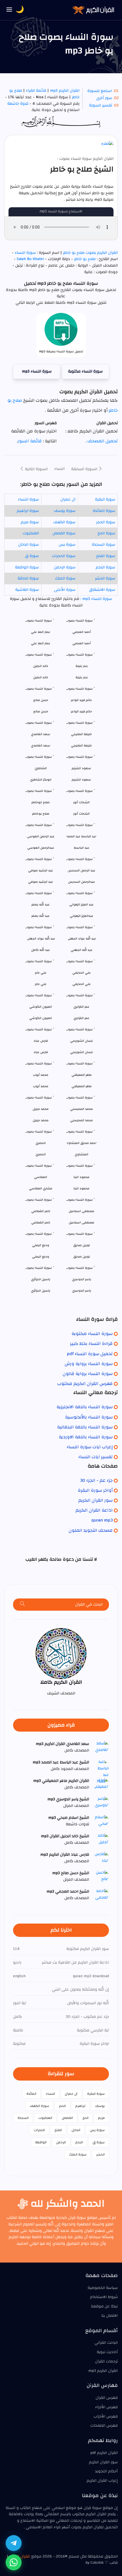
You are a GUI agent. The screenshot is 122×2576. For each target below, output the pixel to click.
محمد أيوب (41, 1086)
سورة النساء (25, 253)
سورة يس (67, 545)
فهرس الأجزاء (106, 2407)
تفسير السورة (101, 105)
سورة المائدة (104, 511)
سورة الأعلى (65, 590)
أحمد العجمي (82, 643)
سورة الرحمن (65, 567)
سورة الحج (106, 533)
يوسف (100, 2106)
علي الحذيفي (82, 984)
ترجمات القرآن (106, 2361)
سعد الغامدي (41, 745)
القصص (67, 2118)
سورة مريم (30, 522)
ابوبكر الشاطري (41, 780)
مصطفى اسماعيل (81, 1222)
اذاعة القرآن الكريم (94, 1510)
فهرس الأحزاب (106, 2416)
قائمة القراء (36, 91)
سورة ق (32, 556)
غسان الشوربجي (82, 1052)
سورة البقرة (105, 499)
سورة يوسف (65, 511)
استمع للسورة (100, 91)
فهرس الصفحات (104, 2426)
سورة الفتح (106, 556)
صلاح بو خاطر (85, 259)
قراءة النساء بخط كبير (91, 1344)
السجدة (23, 2118)
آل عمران (68, 499)
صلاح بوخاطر (41, 814)
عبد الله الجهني (82, 950)
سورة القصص (64, 533)
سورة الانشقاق (102, 590)
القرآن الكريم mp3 (65, 91)
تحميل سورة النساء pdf (90, 1354)
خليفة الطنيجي (81, 745)
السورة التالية (36, 469)
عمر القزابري (81, 1018)
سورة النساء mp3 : (96, 599)
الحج (86, 2118)
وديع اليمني (41, 1256)
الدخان (76, 2130)
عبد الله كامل (41, 950)
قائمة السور (30, 441)
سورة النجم (105, 567)
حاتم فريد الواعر (81, 711)
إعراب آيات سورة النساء (90, 1447)
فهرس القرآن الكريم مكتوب (85, 1384)
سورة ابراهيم (28, 511)
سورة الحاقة (28, 578)
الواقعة (41, 2142)
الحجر (62, 2106)
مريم (101, 2118)
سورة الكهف (64, 522)
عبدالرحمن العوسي (41, 848)
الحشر (100, 2154)
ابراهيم (80, 2106)
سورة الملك (65, 578)
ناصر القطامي (41, 1222)
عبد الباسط (82, 848)
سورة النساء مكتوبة (85, 371)
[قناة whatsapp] (14, 2562)
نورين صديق (82, 1256)
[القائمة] (9, 10)
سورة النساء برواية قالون (88, 1374)
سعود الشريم (81, 780)
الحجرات (39, 2130)
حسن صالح (41, 711)
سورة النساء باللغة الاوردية (86, 1437)
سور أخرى (104, 98)
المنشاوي (81, 1154)
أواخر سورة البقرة (95, 1490)
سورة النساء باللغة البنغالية (85, 1427)
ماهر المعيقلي (82, 1086)
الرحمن (61, 2142)
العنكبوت (31, 533)
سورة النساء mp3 (37, 371)
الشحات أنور (81, 814)
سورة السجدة (104, 545)
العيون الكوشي (41, 1018)
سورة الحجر (106, 522)
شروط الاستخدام (104, 2297)
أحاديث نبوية (107, 2352)
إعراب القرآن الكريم (102, 2481)
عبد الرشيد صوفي (41, 882)
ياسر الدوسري (82, 1291)
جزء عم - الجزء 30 (96, 1480)
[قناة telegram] (14, 2543)
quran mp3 (102, 1520)
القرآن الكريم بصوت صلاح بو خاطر (90, 253)
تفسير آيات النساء (95, 1457)
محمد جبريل (41, 1120)
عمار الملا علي (41, 643)
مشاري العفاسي (41, 1188)
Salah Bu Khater (30, 259)
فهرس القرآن (107, 2398)
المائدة (31, 2094)
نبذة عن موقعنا (104, 2306)
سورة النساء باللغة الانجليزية (85, 1407)
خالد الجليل (41, 677)
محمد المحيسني (81, 1120)
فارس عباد (41, 1052)
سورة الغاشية (27, 590)
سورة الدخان (29, 545)
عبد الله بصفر (41, 916)
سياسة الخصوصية (103, 2288)
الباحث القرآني (106, 2343)
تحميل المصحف (102, 441)
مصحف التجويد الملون (91, 1530)
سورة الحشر (105, 578)
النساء (59, 469)
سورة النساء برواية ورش (89, 1364)
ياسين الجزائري (41, 1291)
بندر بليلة (82, 677)
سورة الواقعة (27, 567)
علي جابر (41, 984)
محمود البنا (81, 1188)
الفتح (58, 2130)
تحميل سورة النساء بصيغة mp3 (61, 351)
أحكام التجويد (106, 2471)
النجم (79, 2142)
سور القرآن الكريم (95, 1500)
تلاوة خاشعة (18, 104)
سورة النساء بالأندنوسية (89, 1417)
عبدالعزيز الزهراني (82, 916)
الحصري (41, 1154)
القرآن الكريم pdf (104, 2453)
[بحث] (23, 1605)
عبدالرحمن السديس (82, 882)
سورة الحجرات (64, 556)
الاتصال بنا (110, 2316)
